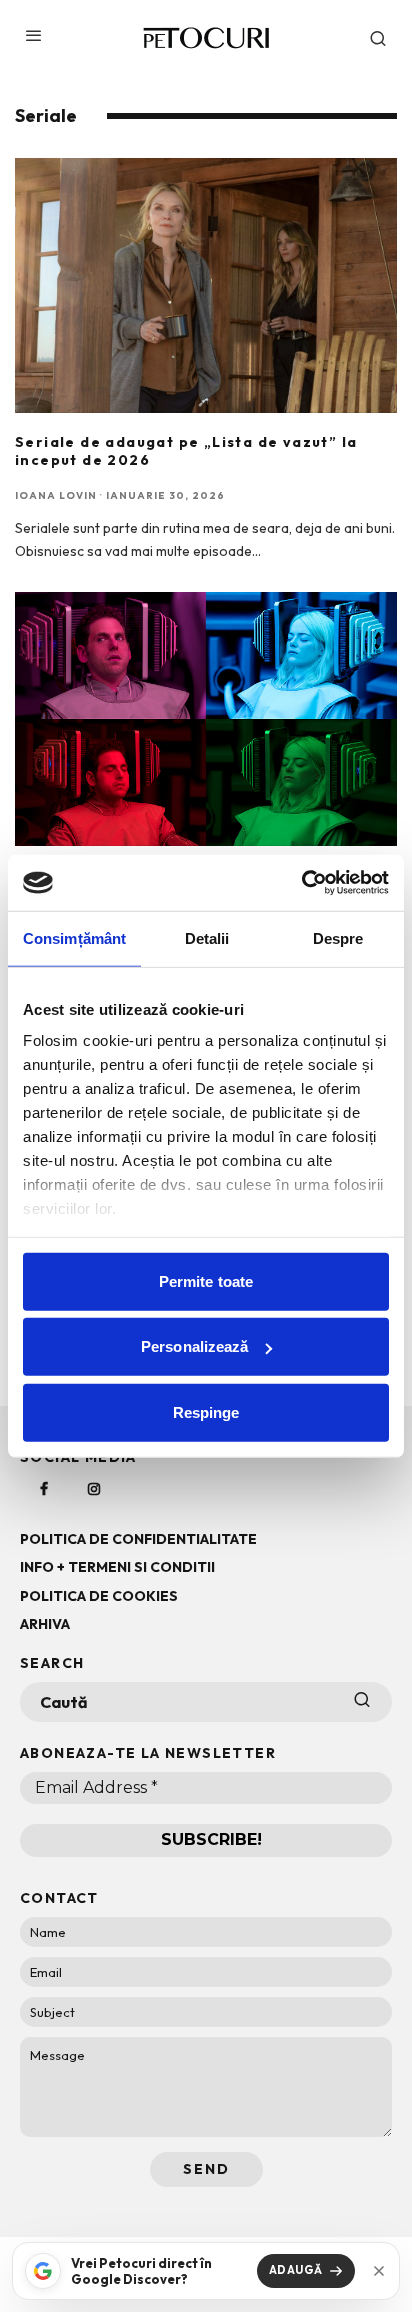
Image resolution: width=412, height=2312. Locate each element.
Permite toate (206, 1280)
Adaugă (296, 2270)
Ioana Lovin (56, 495)
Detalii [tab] (207, 937)
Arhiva (45, 1624)
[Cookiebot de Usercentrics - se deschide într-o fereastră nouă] (301, 883)
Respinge (206, 1411)
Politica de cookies (99, 1596)
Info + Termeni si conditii (117, 1567)
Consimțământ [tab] (74, 937)
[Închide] (379, 2271)
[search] (362, 1702)
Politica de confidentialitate (138, 1539)
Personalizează (194, 1346)
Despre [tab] (338, 937)
